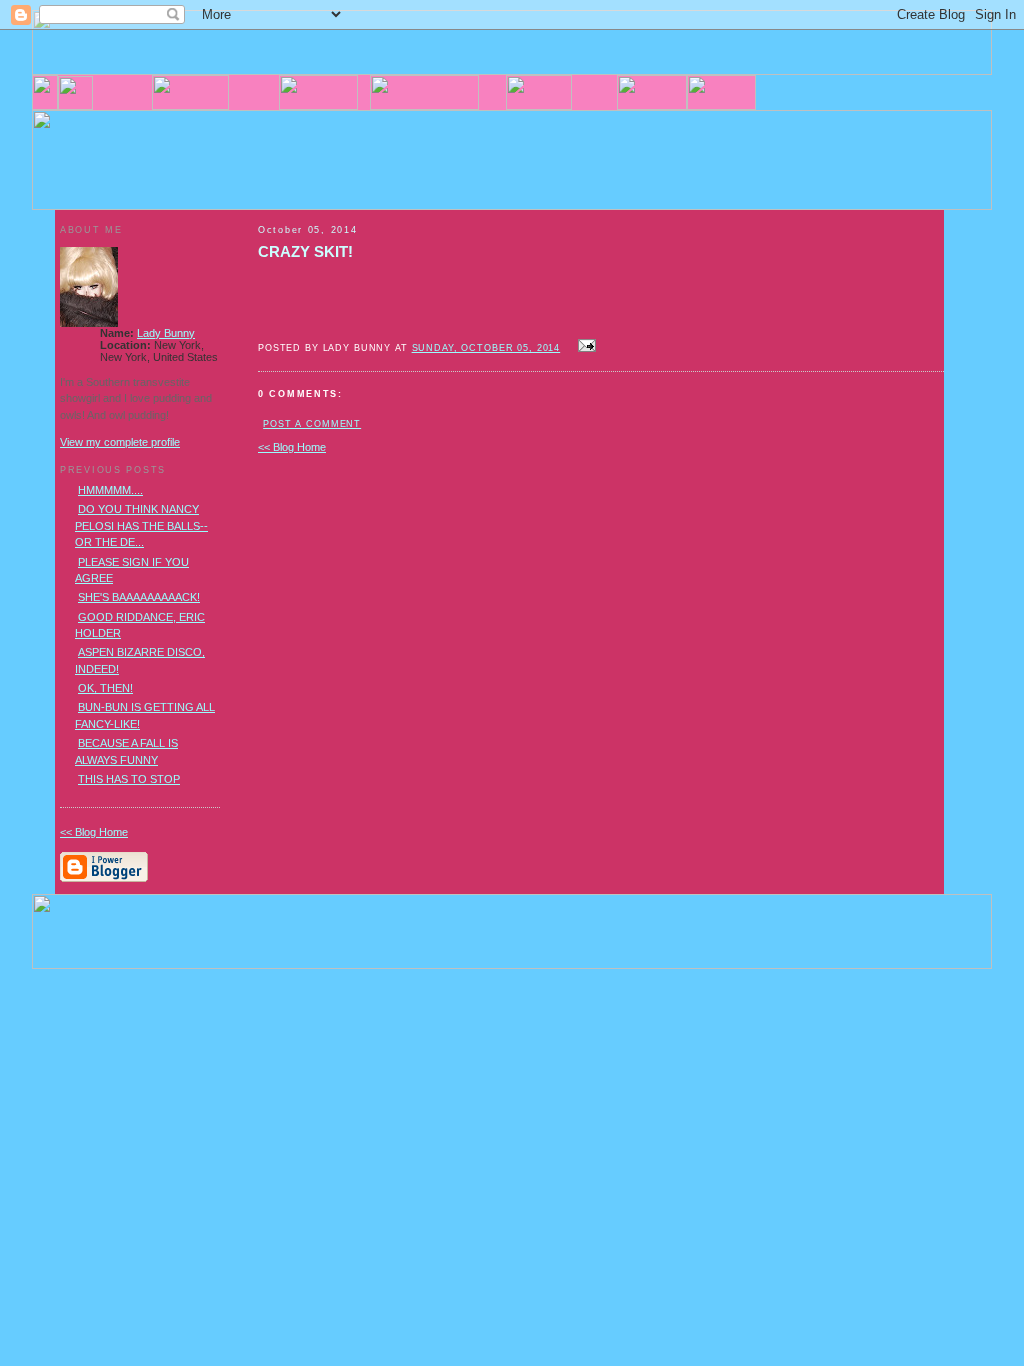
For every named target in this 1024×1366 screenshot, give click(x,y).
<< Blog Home (292, 447)
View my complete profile (120, 442)
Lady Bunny (166, 333)
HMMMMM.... (110, 490)
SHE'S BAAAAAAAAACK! (139, 597)
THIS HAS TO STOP (129, 779)
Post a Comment (312, 424)
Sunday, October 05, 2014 (486, 348)
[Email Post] (584, 347)
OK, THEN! (105, 688)
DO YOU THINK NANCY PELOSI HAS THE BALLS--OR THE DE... (141, 525)
